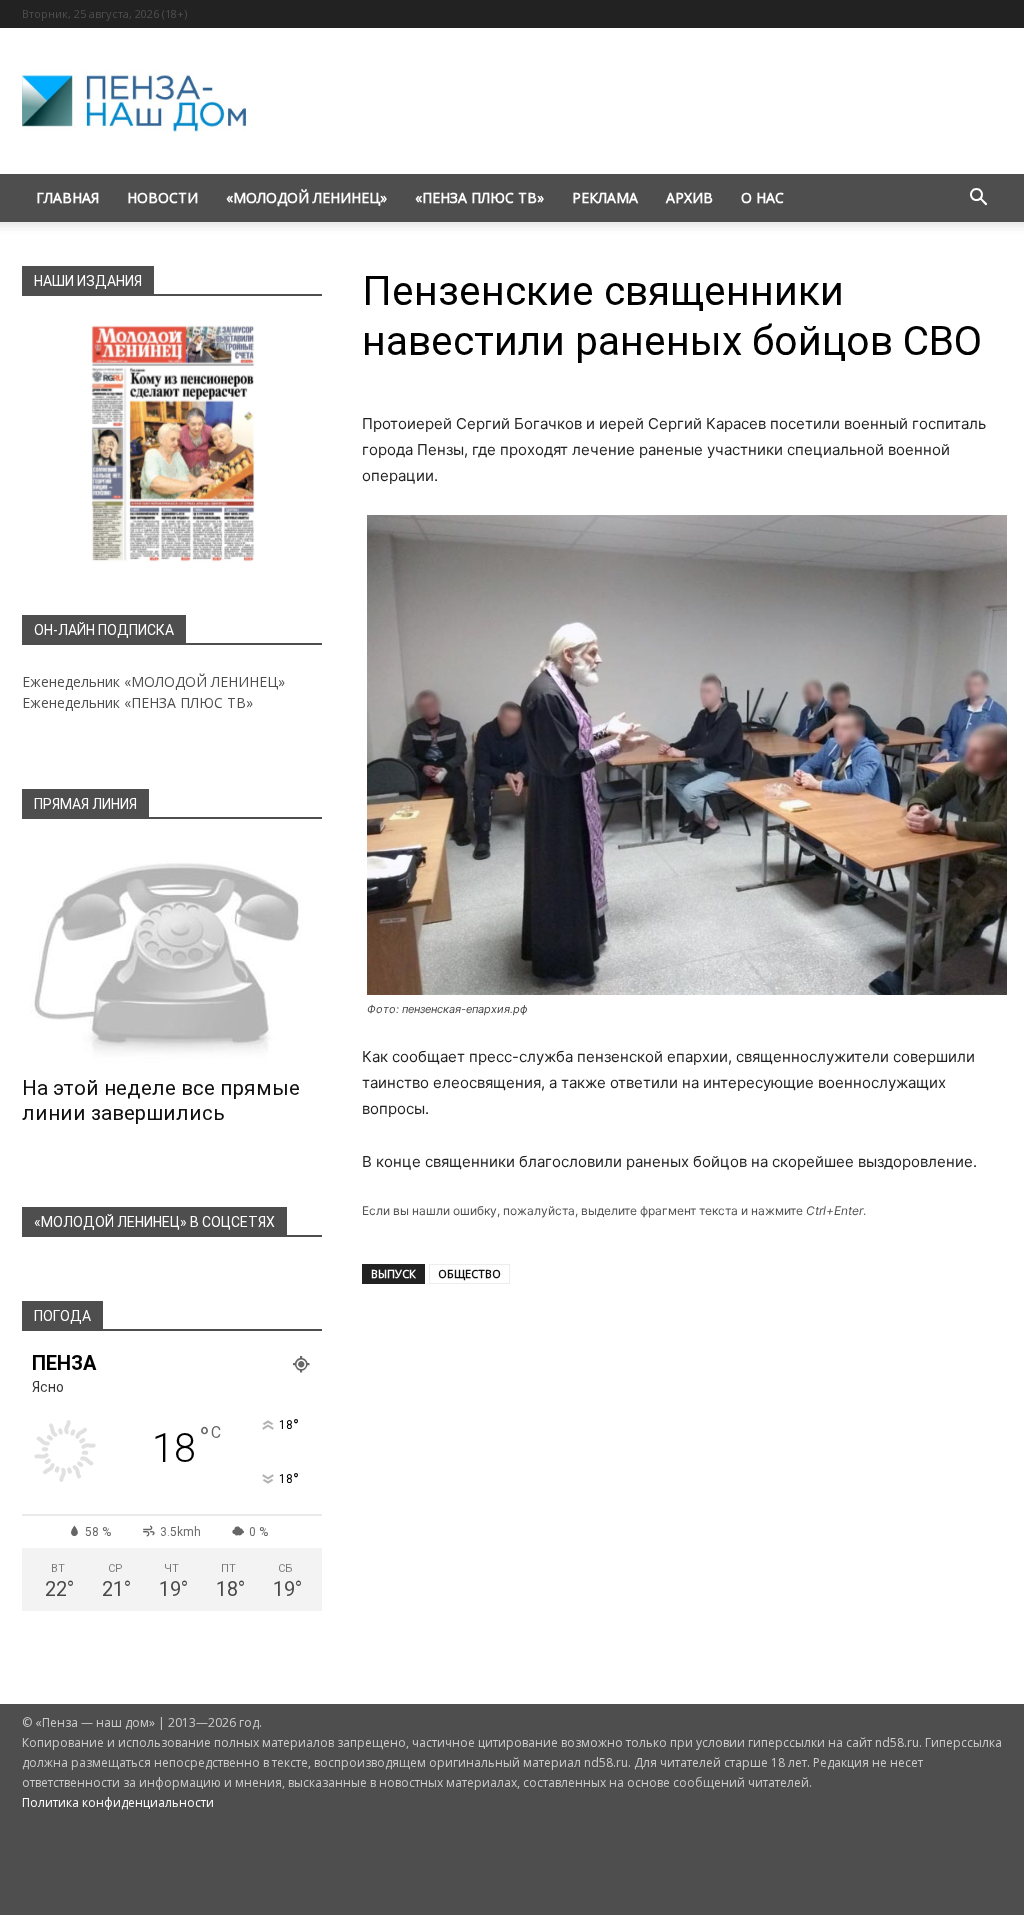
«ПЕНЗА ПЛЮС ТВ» (479, 197)
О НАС (762, 197)
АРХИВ (689, 197)
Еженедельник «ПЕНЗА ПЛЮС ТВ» (137, 702)
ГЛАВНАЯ (67, 197)
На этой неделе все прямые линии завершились (161, 1100)
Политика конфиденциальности (118, 1802)
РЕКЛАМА (605, 197)
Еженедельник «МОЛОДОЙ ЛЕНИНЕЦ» (153, 681)
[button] (978, 199)
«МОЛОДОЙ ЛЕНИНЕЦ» (306, 197)
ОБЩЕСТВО (469, 1273)
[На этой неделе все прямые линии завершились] (172, 954)
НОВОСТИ (162, 197)
